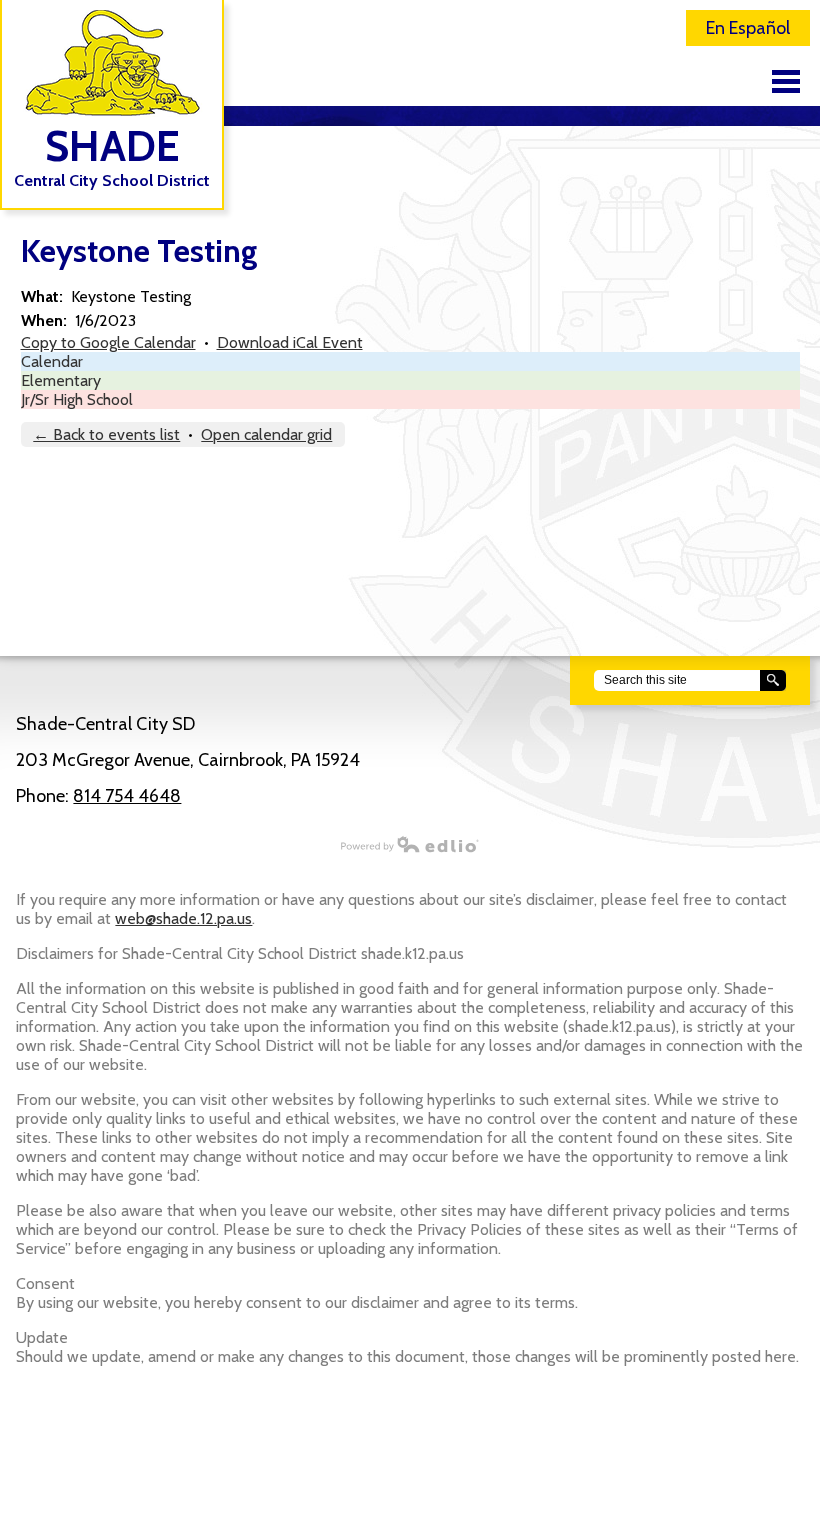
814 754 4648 (127, 796)
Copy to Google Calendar (108, 342)
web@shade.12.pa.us (183, 918)
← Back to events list (106, 434)
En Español (748, 28)
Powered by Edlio (410, 844)
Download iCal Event (290, 342)
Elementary (61, 380)
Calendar (52, 361)
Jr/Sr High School (77, 399)
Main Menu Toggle (786, 81)
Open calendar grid (266, 434)
